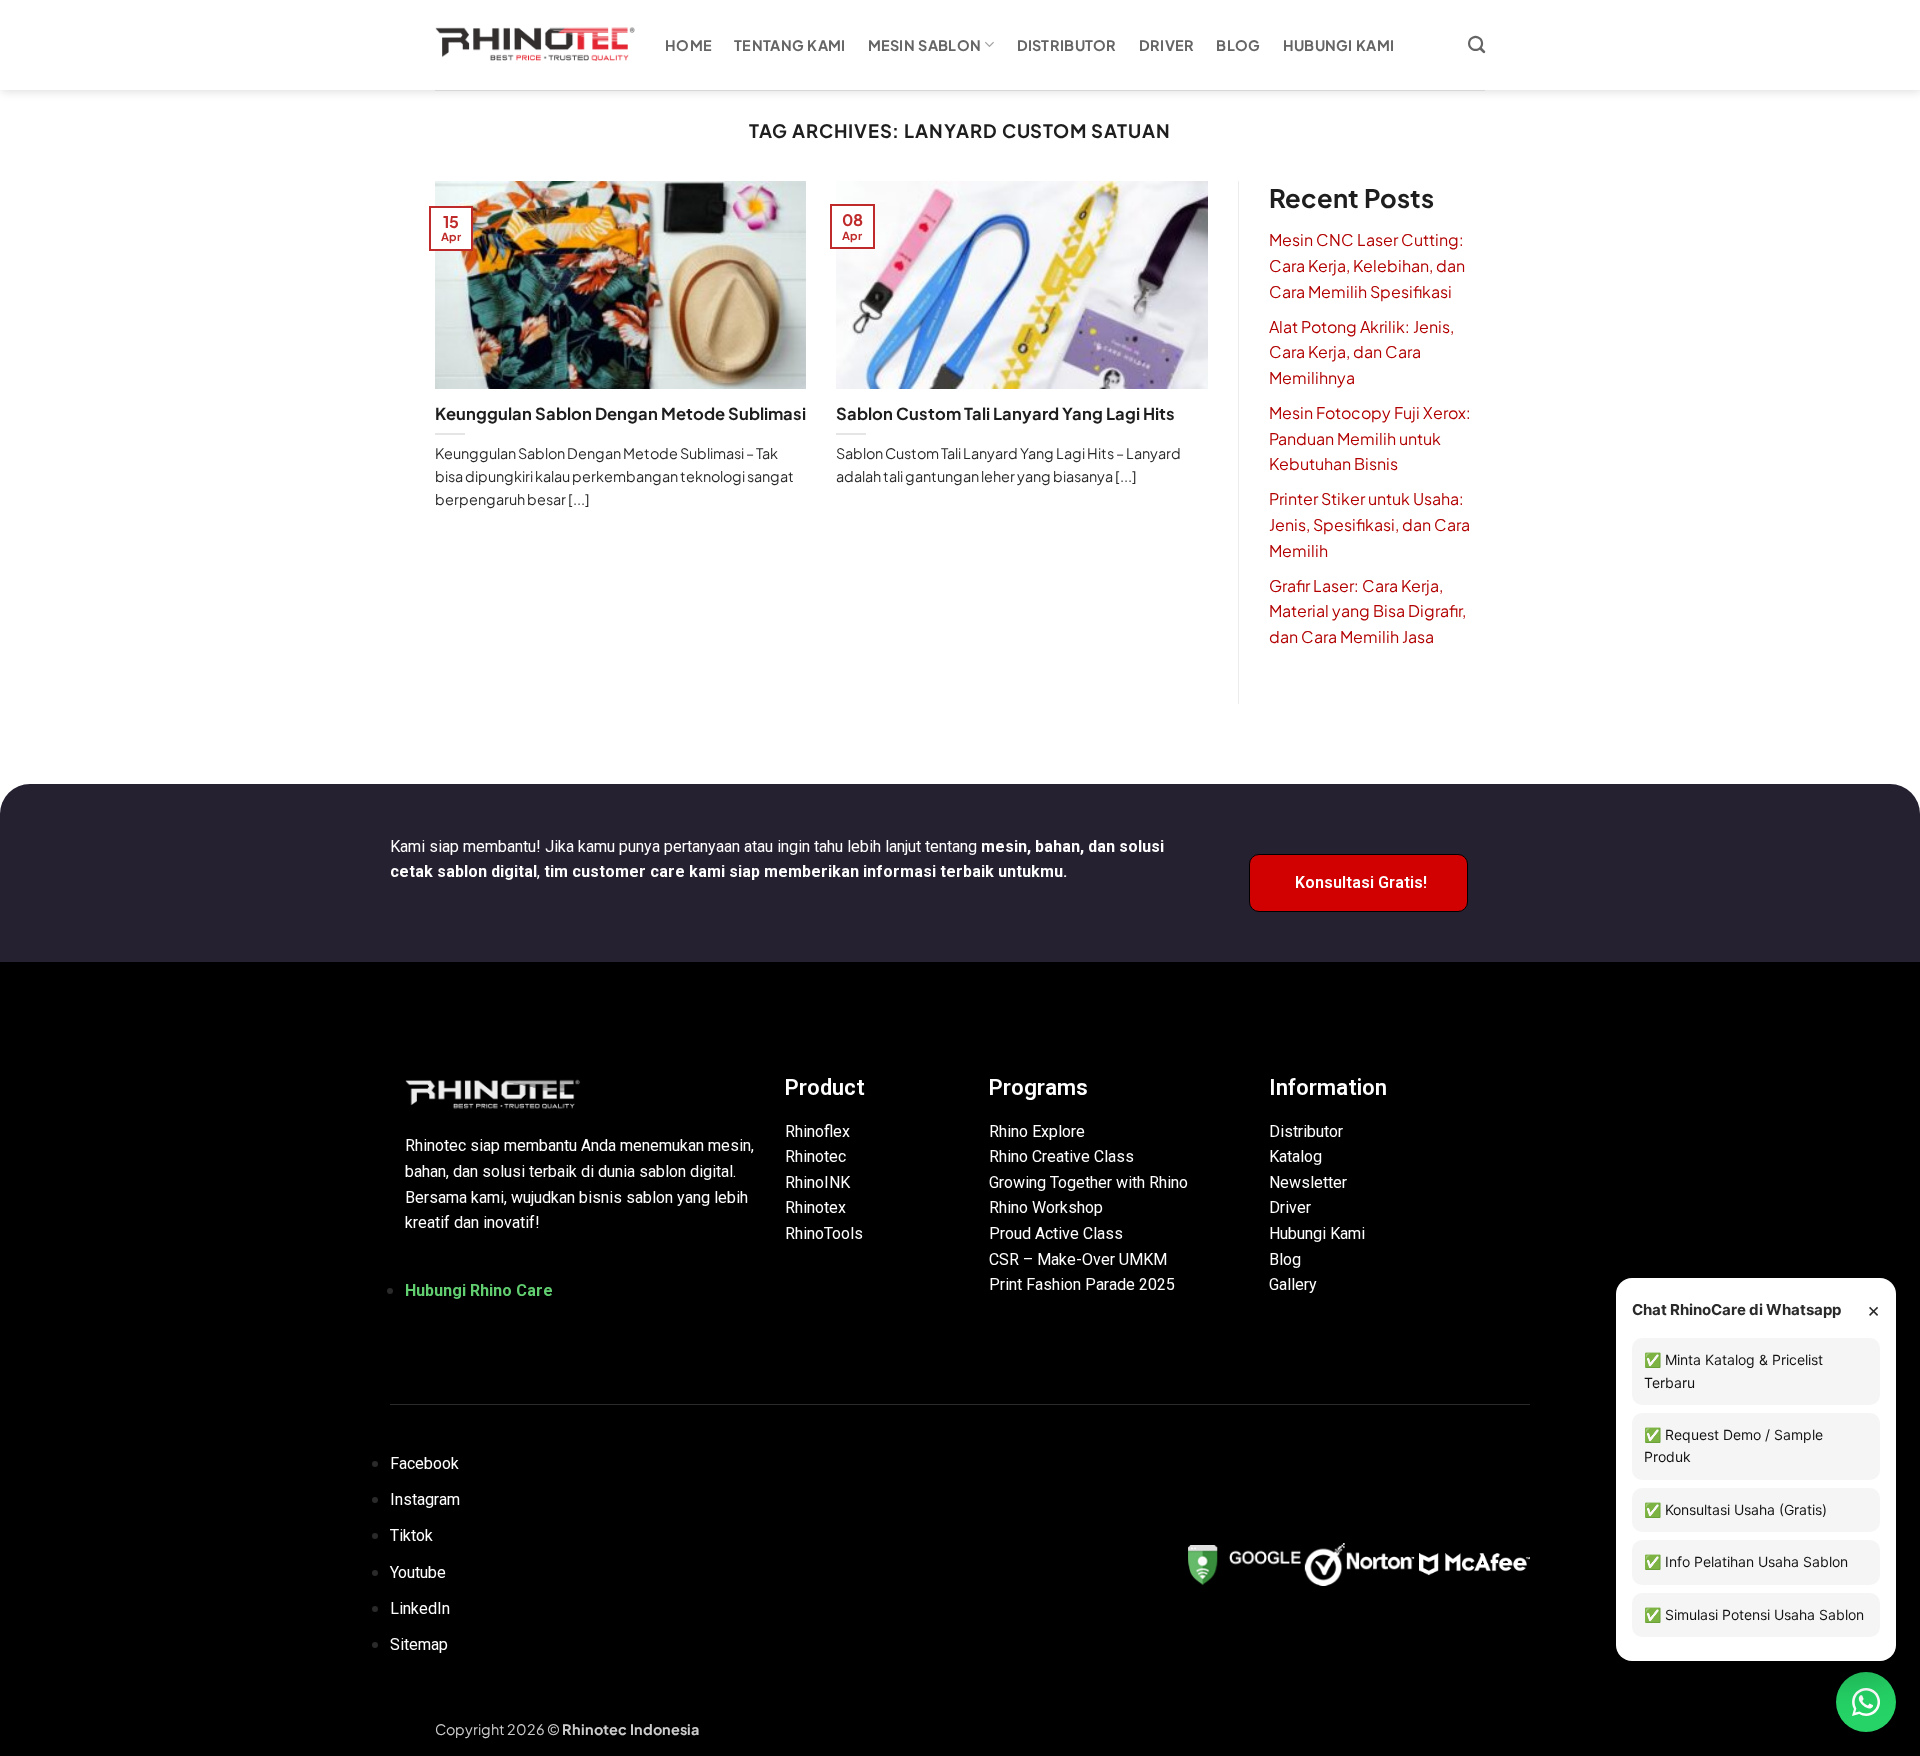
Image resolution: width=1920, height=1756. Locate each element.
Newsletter (1308, 1182)
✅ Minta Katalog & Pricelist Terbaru (1733, 1370)
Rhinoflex (817, 1131)
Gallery (1293, 1284)
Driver (1167, 45)
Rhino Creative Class (1061, 1156)
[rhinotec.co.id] (535, 45)
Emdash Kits (742, 1729)
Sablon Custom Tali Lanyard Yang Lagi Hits (1005, 413)
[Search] (1476, 45)
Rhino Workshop (1046, 1207)
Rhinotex (815, 1207)
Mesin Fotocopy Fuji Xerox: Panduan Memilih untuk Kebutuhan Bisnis (1370, 438)
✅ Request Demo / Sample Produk (1733, 1445)
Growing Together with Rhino (1088, 1182)
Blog (1238, 45)
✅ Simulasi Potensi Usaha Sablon (1754, 1614)
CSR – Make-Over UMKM (1078, 1259)
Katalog (1295, 1156)
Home (688, 45)
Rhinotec (815, 1156)
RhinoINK (817, 1182)
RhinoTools (824, 1233)
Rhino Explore (1037, 1131)
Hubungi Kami (1338, 45)
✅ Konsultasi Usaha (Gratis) (1735, 1509)
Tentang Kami (789, 45)
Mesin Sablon (924, 45)
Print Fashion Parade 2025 (1082, 1284)
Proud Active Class (1056, 1233)
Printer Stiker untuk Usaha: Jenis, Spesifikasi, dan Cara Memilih (1369, 524)
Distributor (1067, 45)
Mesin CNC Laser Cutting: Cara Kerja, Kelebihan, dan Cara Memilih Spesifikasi (1367, 265)
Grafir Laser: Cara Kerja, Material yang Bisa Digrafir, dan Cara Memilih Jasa (1367, 611)
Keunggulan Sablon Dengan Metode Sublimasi (620, 413)
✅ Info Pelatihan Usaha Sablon (1746, 1561)
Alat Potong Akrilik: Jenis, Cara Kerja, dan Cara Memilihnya (1361, 352)
